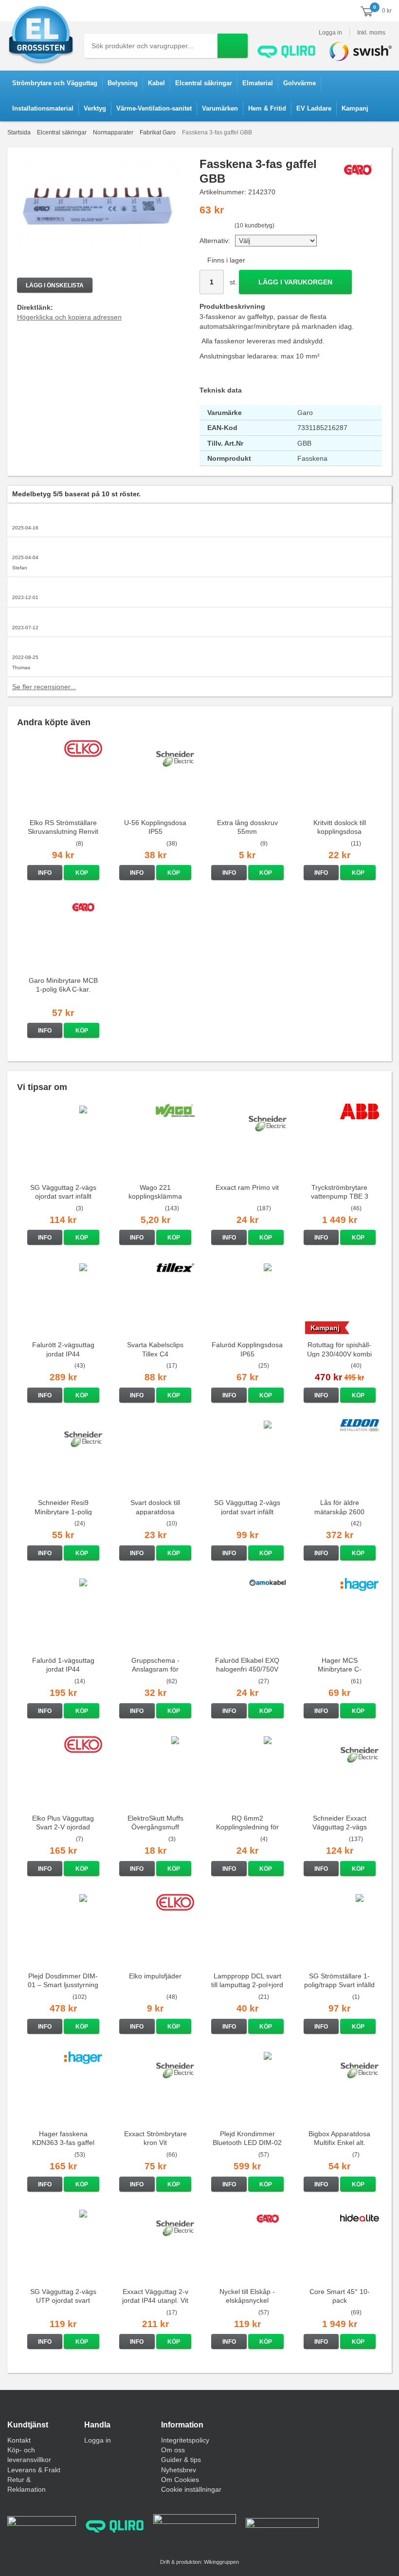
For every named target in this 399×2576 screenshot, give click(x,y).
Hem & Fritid (267, 108)
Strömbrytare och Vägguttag (55, 83)
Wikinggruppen (221, 2562)
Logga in (330, 33)
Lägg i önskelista (55, 285)
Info (45, 873)
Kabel (156, 83)
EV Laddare (314, 108)
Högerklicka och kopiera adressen (69, 317)
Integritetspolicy (185, 2440)
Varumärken (220, 108)
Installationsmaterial (43, 108)
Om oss (173, 2450)
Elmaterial (258, 83)
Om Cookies (180, 2480)
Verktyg (95, 108)
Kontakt (19, 2440)
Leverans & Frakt (34, 2470)
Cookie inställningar (191, 2489)
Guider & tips (181, 2460)
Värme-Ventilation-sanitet (154, 108)
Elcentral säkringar (204, 83)
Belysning (123, 83)
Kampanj (355, 108)
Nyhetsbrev (179, 2470)
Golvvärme (299, 83)
